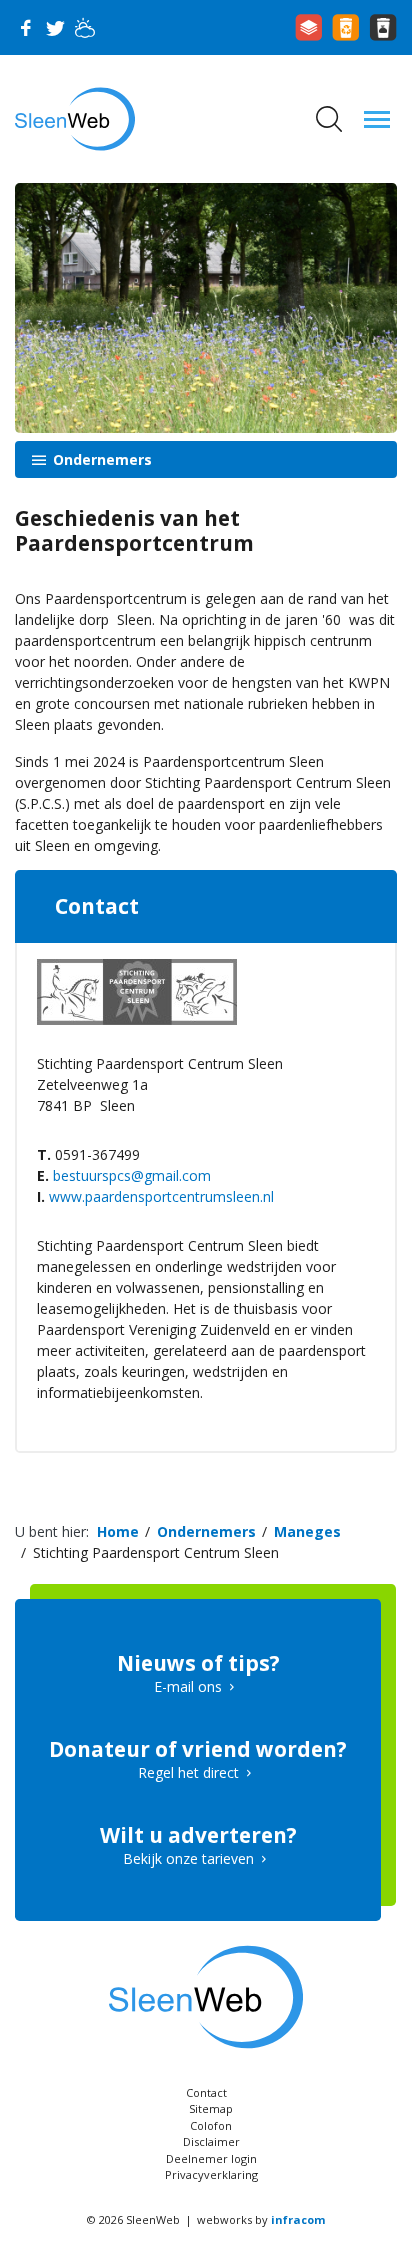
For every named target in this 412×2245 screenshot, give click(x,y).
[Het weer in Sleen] (85, 28)
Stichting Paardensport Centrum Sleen (156, 1552)
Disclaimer (211, 2141)
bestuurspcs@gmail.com (132, 1175)
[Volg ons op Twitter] (55, 28)
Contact (206, 2092)
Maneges (307, 1531)
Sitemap (211, 2108)
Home (118, 1531)
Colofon (211, 2125)
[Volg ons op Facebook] (25, 28)
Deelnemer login (211, 2158)
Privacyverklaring (211, 2174)
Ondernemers (100, 459)
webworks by (261, 2219)
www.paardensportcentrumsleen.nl (161, 1196)
